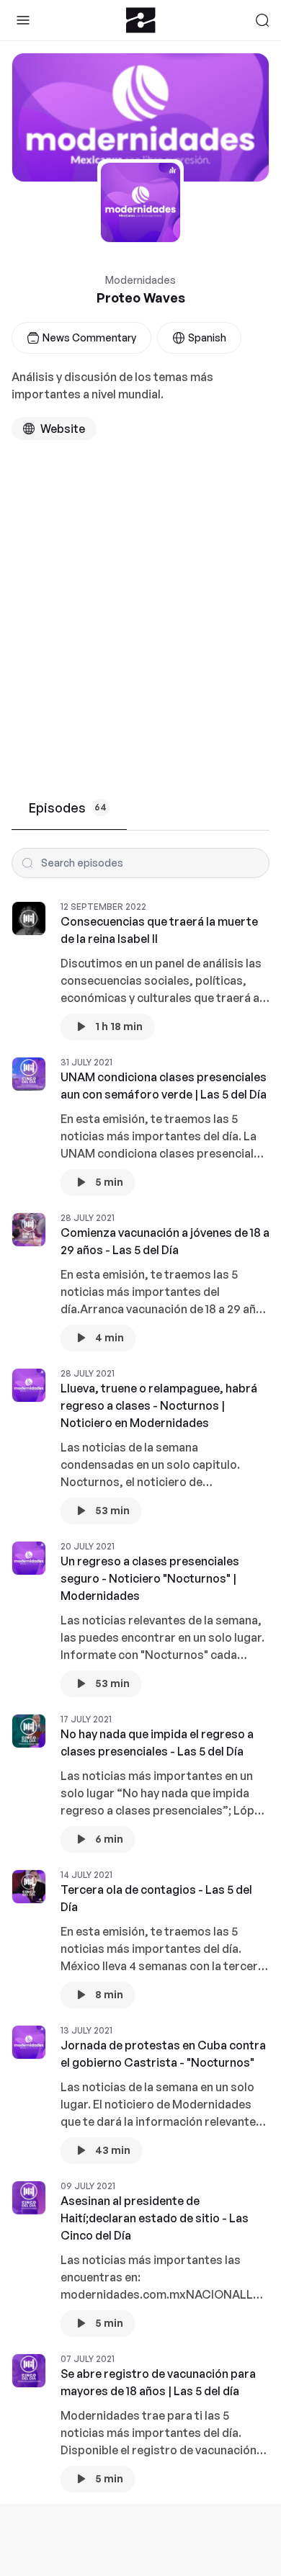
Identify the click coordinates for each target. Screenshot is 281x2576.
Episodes (68, 808)
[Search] (262, 20)
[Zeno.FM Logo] (141, 20)
